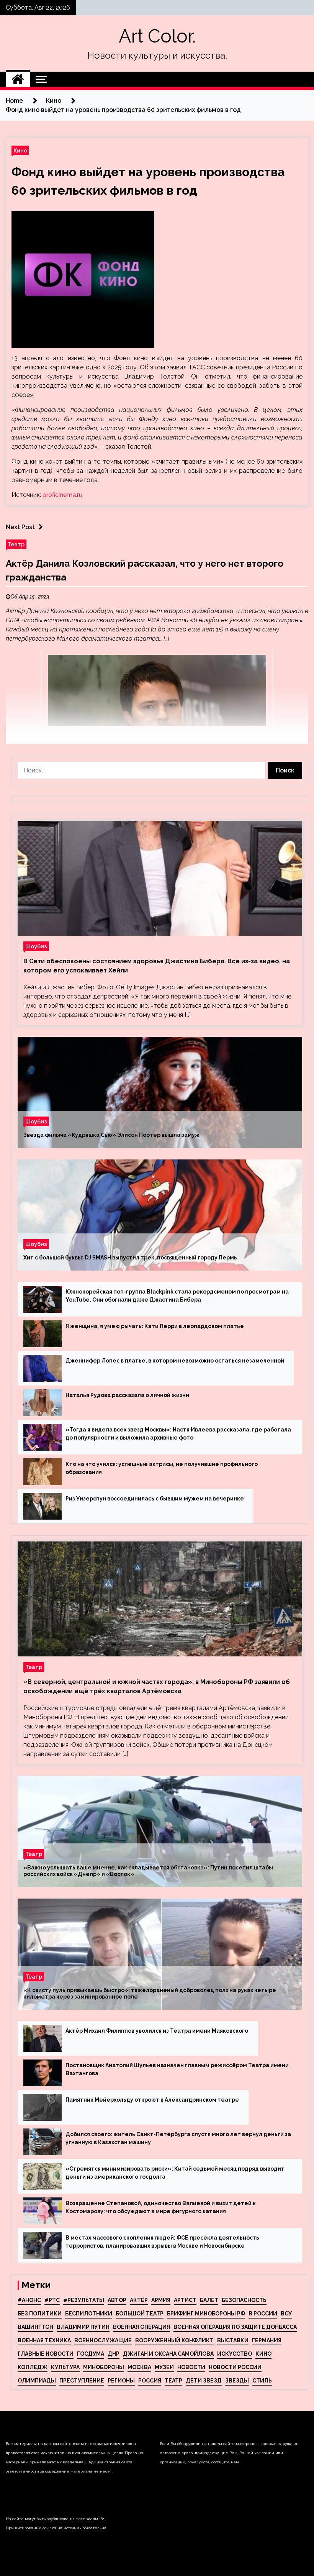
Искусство (235, 2354)
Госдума (91, 2354)
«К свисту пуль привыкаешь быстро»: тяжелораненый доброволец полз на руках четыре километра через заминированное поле (150, 1993)
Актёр (139, 2300)
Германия (267, 2340)
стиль (262, 2381)
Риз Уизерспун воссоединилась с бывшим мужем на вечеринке (155, 1499)
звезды (237, 2381)
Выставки (233, 2340)
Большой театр (140, 2314)
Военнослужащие (103, 2340)
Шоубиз (36, 946)
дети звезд (204, 2381)
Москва (139, 2367)
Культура (65, 2367)
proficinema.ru (62, 495)
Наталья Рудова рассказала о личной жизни (127, 1395)
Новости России (235, 2367)
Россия (150, 2381)
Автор (117, 2300)
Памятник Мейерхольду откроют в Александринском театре (152, 2100)
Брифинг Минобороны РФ (206, 2314)
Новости (191, 2367)
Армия (161, 2300)
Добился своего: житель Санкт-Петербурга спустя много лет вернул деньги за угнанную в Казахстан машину (178, 2138)
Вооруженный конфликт (174, 2340)
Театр (16, 544)
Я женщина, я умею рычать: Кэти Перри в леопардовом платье (155, 1326)
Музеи (164, 2367)
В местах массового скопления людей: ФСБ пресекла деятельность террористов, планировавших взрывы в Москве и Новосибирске (162, 2242)
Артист (185, 2300)
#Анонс (29, 2300)
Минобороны (104, 2367)
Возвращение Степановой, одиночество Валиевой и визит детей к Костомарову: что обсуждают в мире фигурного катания (161, 2207)
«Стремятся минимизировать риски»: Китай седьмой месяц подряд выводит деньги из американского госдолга (175, 2173)
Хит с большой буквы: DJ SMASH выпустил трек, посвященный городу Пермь (130, 1258)
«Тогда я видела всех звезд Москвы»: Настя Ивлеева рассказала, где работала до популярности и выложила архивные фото (178, 1434)
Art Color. (157, 36)
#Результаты (84, 2300)
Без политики (40, 2314)
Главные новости (46, 2354)
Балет (209, 2300)
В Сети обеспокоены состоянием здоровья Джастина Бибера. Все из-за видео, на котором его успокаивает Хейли (157, 966)
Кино (20, 150)
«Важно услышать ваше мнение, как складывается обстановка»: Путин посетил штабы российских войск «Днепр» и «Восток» (148, 1871)
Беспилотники (89, 2314)
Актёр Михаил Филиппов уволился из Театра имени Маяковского (157, 2031)
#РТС (52, 2300)
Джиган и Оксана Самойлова (168, 2354)
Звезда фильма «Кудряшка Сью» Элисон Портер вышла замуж (111, 1135)
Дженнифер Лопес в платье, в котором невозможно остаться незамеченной (175, 1361)
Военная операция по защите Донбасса (235, 2327)
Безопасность (244, 2300)
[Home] (18, 79)
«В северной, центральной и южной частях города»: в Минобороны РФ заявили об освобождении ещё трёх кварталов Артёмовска (157, 1686)
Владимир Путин (83, 2327)
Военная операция (141, 2327)
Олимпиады (37, 2381)
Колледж (33, 2367)
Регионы (121, 2381)
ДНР (114, 2354)
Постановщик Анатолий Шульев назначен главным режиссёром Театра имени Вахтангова (177, 2069)
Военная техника (44, 2340)
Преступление (82, 2381)
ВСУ (286, 2314)
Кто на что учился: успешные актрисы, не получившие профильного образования (162, 1468)
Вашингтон (35, 2327)
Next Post (20, 527)
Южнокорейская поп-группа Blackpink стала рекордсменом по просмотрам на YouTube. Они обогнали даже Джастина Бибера (177, 1296)
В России (263, 2314)
